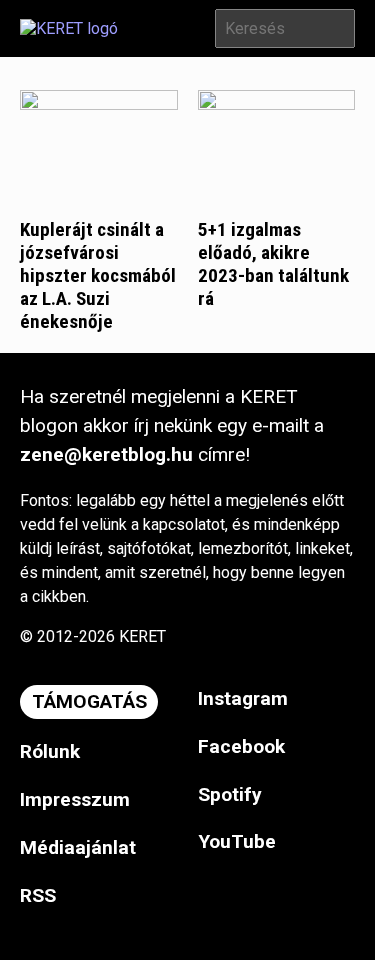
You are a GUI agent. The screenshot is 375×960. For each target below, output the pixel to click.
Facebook (241, 746)
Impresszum (75, 799)
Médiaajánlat (78, 847)
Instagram (243, 698)
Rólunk (50, 751)
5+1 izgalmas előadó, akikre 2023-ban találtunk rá (273, 264)
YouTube (237, 841)
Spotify (230, 794)
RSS (38, 895)
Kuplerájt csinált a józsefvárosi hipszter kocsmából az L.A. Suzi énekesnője (98, 275)
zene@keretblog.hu (106, 454)
